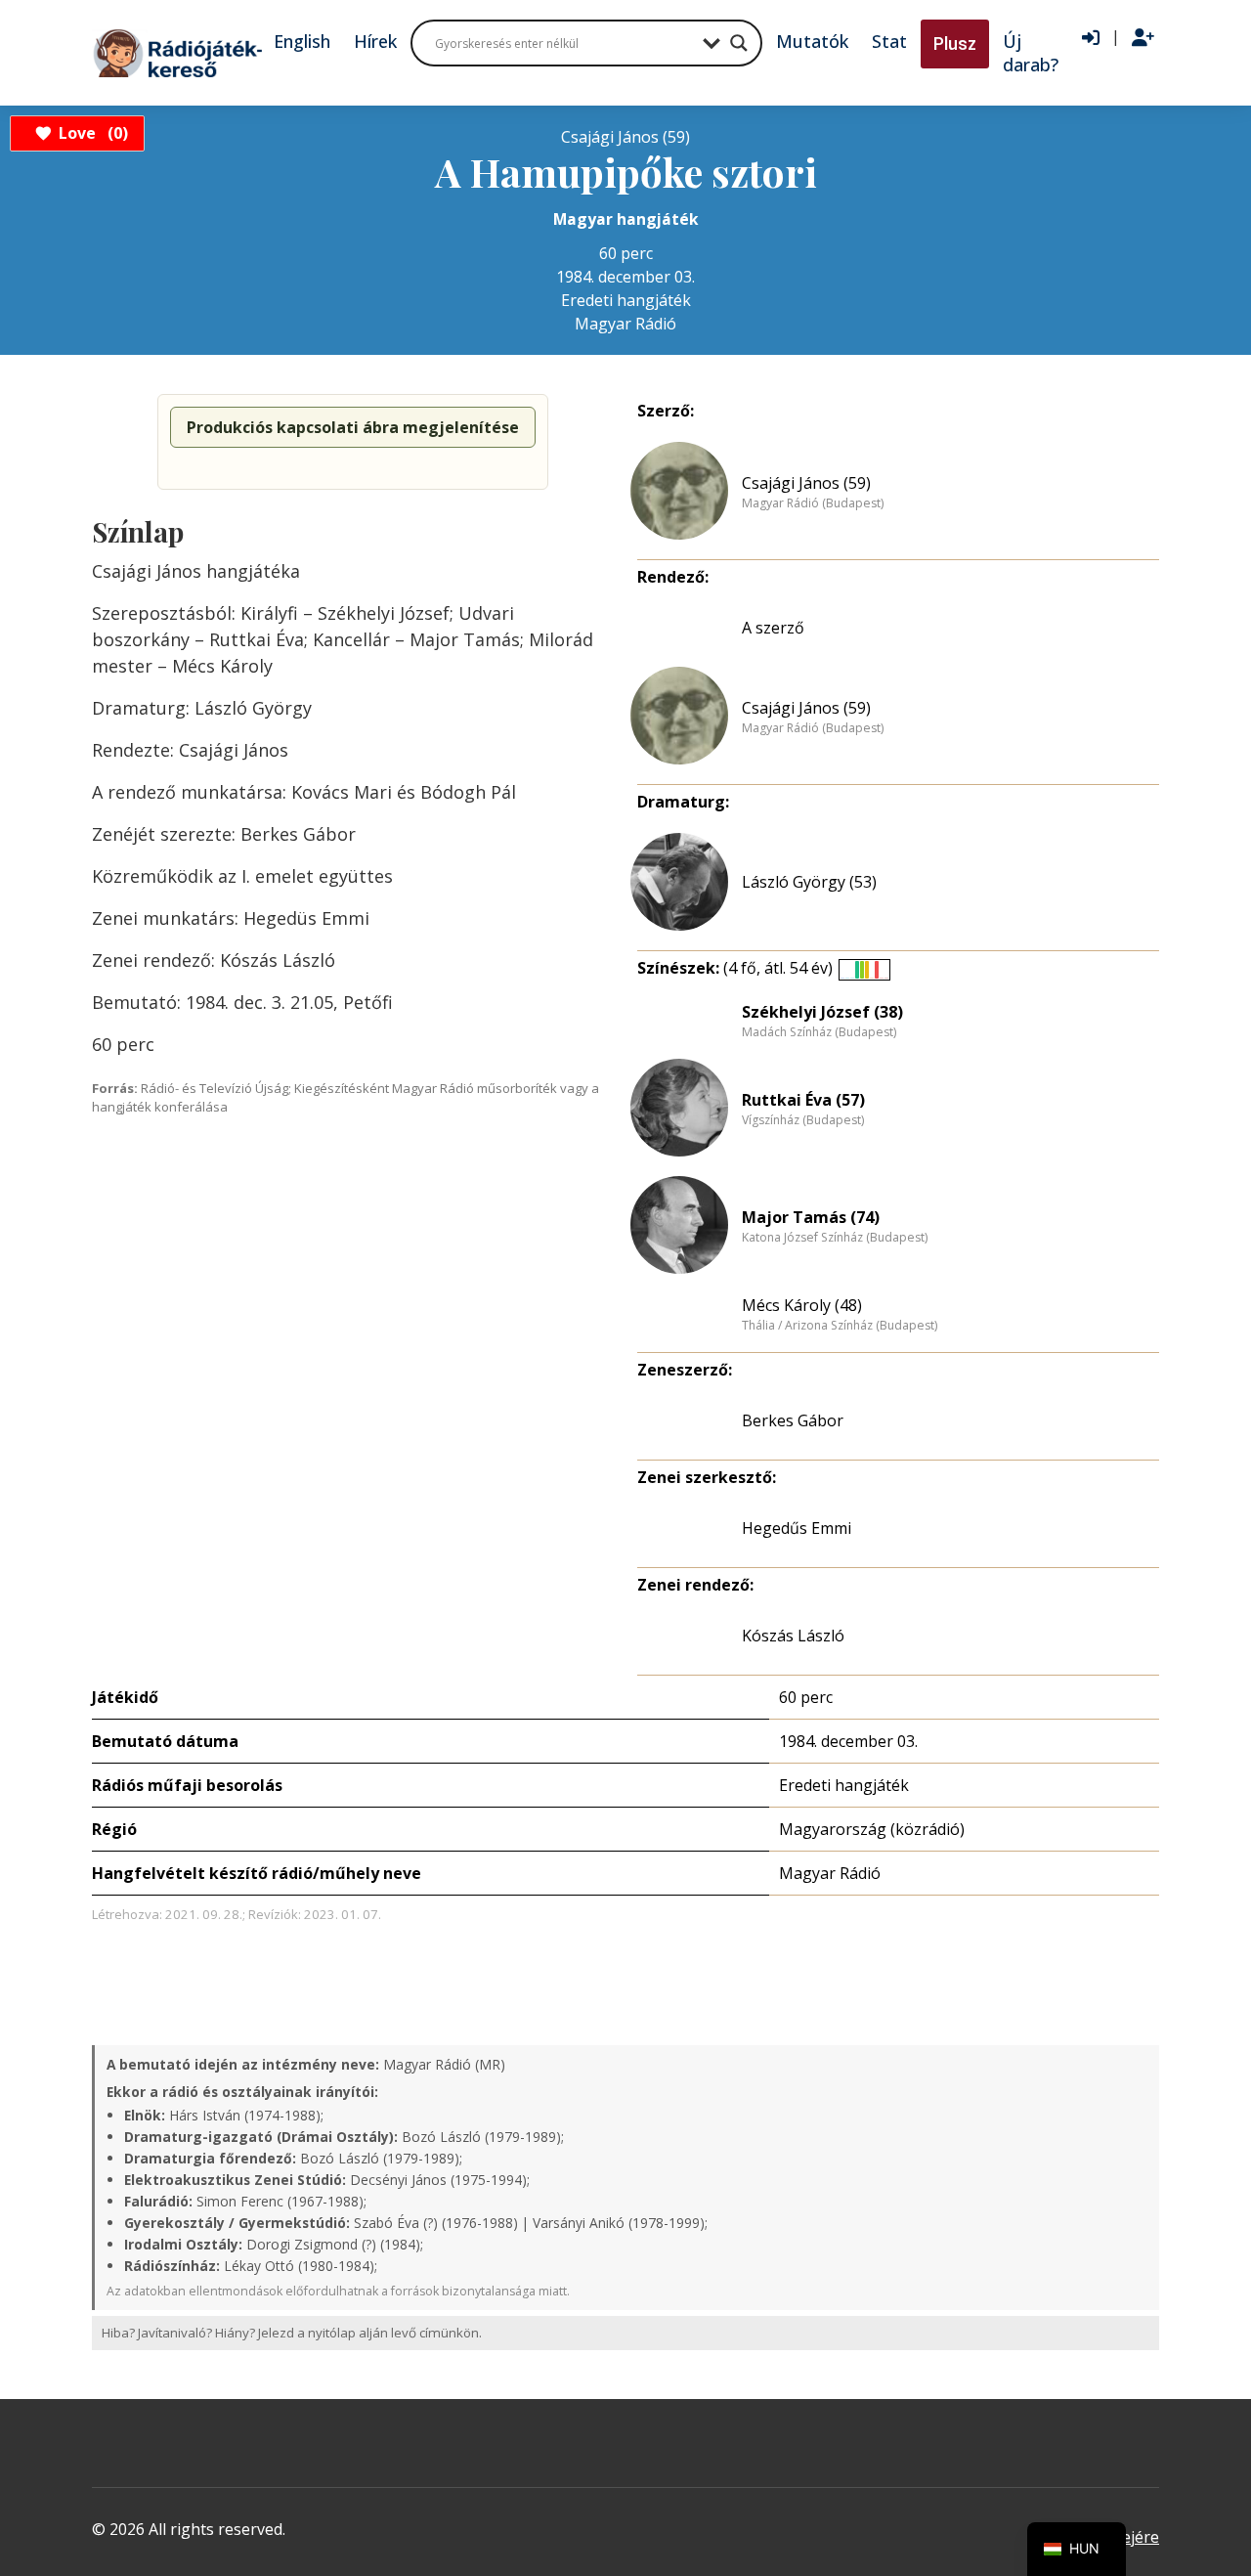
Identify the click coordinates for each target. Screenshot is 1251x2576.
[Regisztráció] (1143, 38)
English (302, 41)
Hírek (375, 41)
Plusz (955, 44)
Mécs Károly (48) (802, 1305)
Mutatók (812, 41)
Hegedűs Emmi (797, 1528)
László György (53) (809, 882)
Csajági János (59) (806, 483)
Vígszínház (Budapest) (803, 1120)
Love (90, 133)
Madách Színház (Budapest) (819, 1032)
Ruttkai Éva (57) (803, 1100)
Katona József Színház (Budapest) (835, 1238)
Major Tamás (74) (811, 1217)
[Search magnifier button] (739, 43)
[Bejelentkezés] (1091, 38)
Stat (889, 41)
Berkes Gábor (793, 1420)
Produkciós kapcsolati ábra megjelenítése (353, 427)
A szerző (773, 628)
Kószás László (793, 1636)
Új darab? (1031, 53)
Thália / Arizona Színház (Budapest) (840, 1326)
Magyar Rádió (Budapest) (813, 503)
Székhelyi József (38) (822, 1012)
